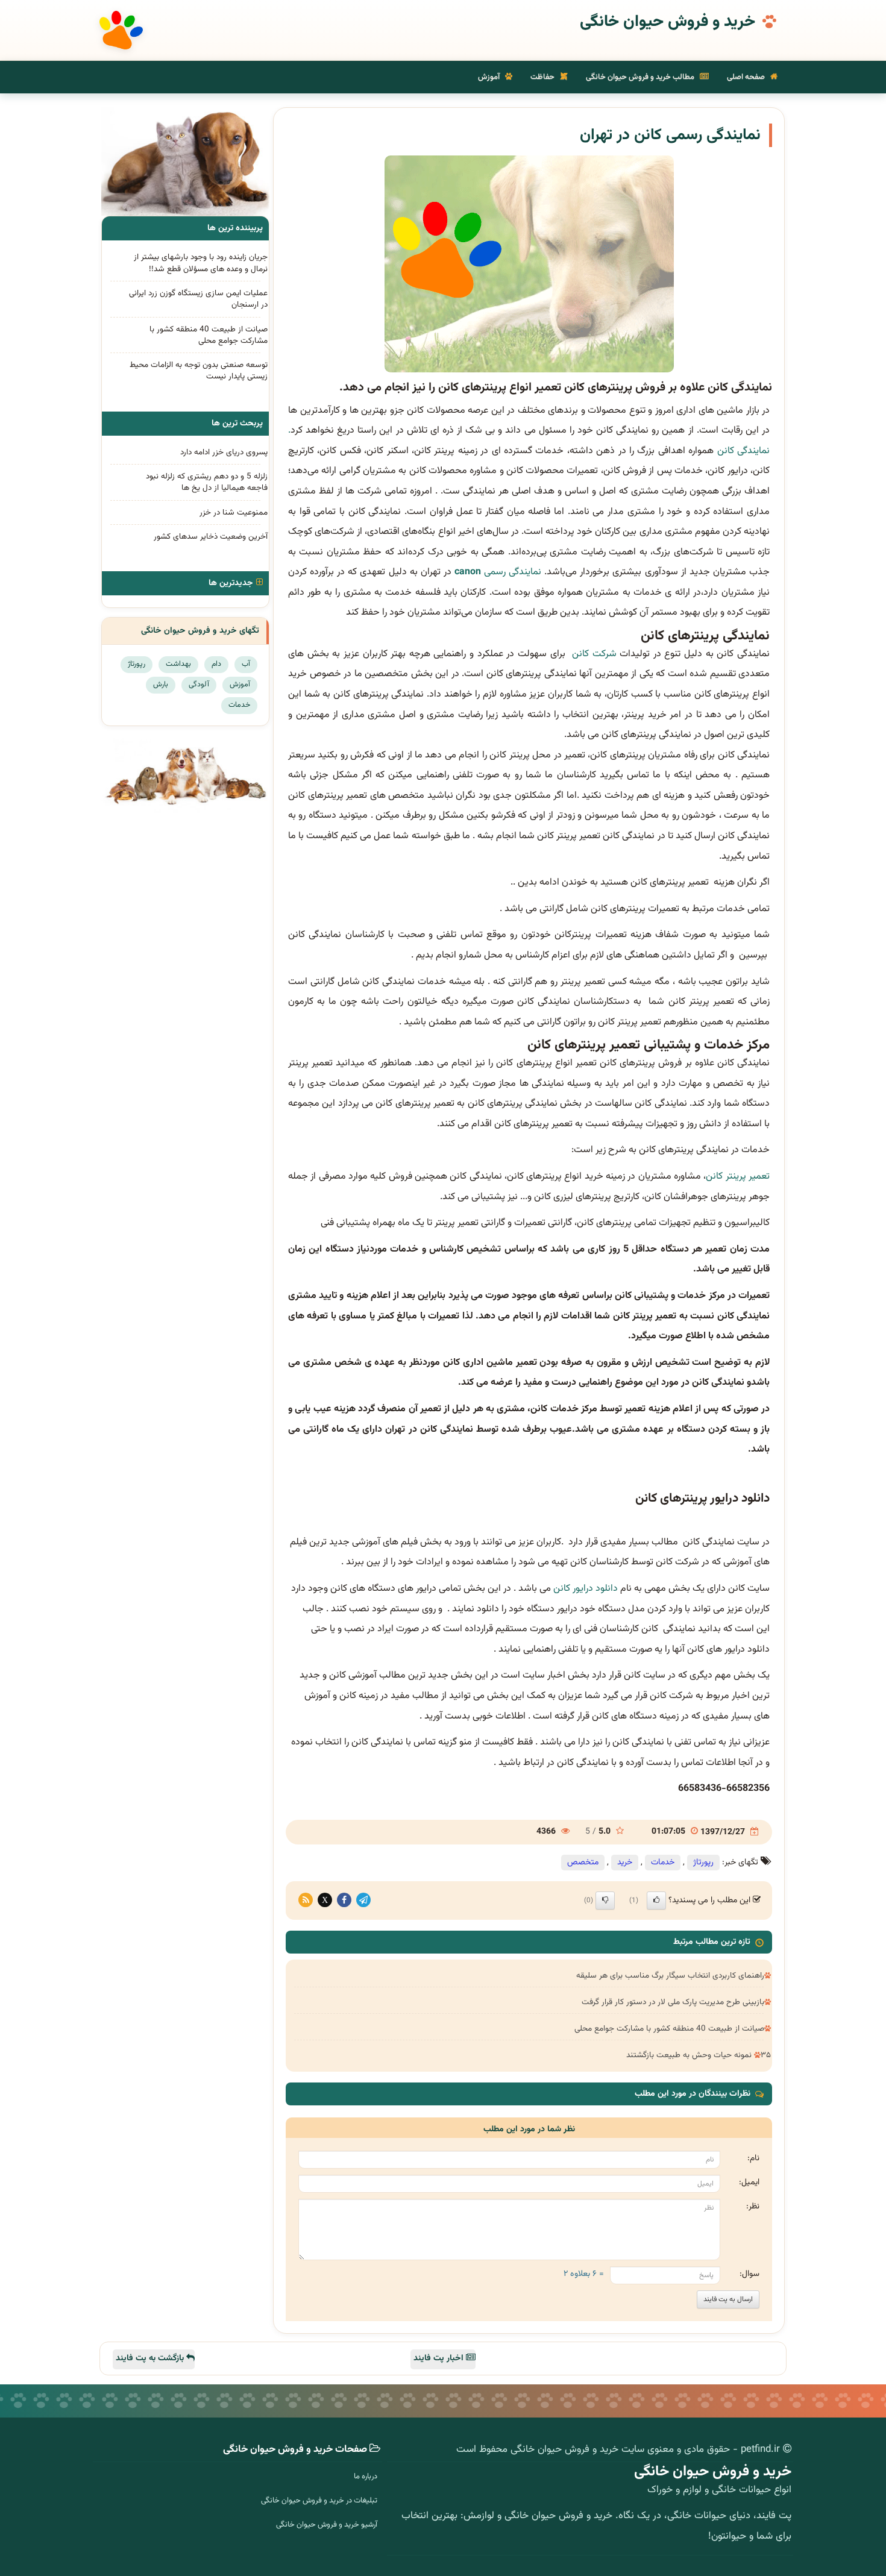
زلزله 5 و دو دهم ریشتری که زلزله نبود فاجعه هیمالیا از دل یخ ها (207, 482)
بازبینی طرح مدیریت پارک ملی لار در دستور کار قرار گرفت (673, 2002)
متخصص (583, 1863)
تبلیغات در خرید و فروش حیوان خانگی (319, 2501)
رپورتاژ (703, 1863)
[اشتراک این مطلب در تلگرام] (363, 1900)
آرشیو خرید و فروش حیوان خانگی (327, 2525)
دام (216, 664)
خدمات (663, 1863)
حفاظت (543, 77)
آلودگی (199, 685)
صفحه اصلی (747, 77)
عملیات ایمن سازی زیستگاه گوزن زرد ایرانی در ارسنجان (198, 299)
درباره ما (366, 2477)
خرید (625, 1863)
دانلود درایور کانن (586, 1589)
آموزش (490, 77)
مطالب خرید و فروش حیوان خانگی (641, 77)
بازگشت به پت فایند (151, 2358)
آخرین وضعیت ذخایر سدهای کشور (211, 537)
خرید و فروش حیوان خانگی (668, 22)
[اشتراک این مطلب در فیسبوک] (344, 1900)
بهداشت (178, 664)
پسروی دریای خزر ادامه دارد (224, 452)
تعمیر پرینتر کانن (738, 1177)
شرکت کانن (592, 654)
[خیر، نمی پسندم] (605, 1901)
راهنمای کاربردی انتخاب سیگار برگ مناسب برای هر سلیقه (670, 1976)
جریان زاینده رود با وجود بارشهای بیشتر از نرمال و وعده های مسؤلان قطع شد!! (201, 263)
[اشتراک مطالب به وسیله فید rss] (306, 1900)
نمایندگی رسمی (498, 572)
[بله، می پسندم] (656, 1901)
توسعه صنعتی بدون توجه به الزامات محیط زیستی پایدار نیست (199, 371)
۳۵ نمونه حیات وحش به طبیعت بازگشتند (699, 2055)
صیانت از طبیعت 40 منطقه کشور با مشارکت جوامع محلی (669, 2029)
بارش (161, 685)
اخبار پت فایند (440, 2358)
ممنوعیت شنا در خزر (234, 512)
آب (246, 664)
